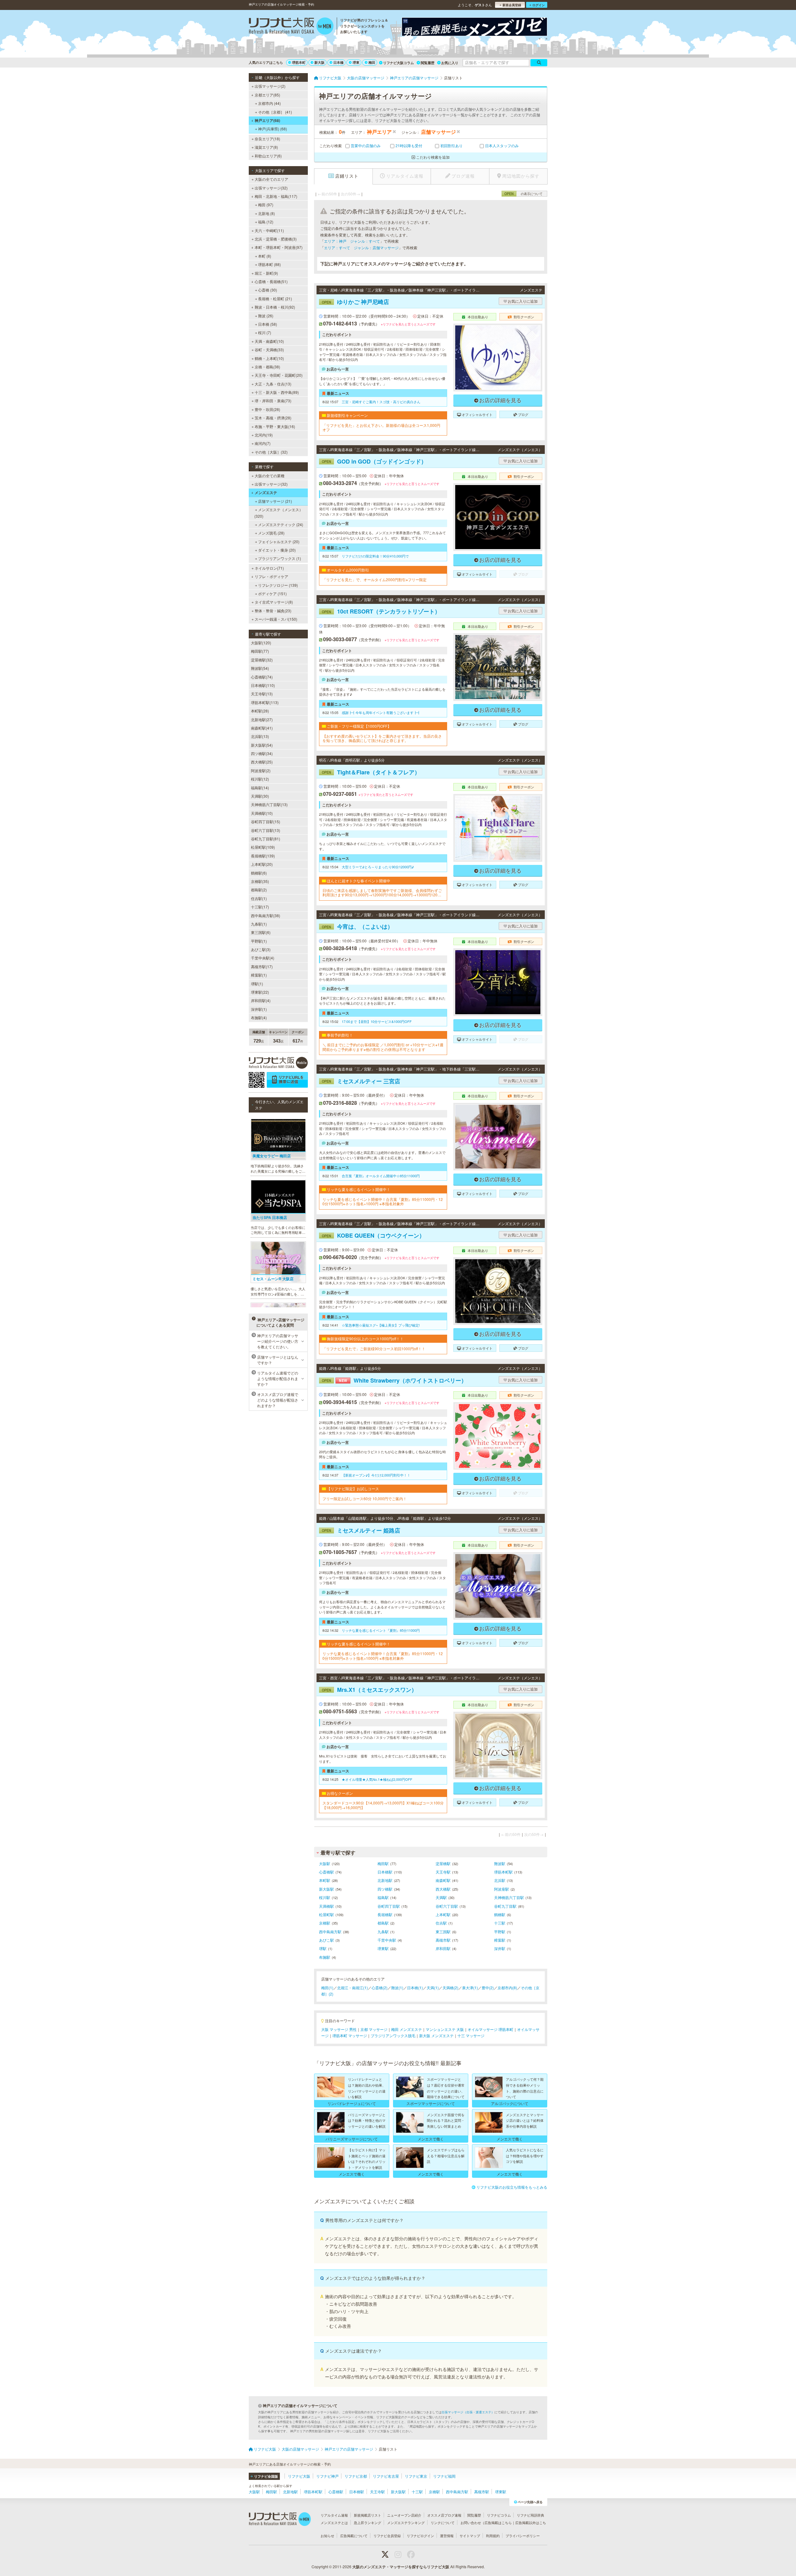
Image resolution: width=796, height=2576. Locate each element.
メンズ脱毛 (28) (271, 533)
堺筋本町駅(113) (265, 702)
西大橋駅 (443, 1889)
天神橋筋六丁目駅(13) (269, 804)
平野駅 (500, 1932)
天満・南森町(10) (269, 341)
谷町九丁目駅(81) (266, 839)
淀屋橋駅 (443, 1863)
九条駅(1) (259, 924)
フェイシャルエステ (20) (279, 541)
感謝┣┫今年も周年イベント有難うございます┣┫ (381, 712)
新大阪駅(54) (262, 745)
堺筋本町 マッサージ (350, 2035)
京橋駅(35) (260, 881)
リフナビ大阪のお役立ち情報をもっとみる (512, 2187)
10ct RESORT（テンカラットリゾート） (381, 611)
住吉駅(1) (259, 898)
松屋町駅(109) (263, 847)
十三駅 (500, 1923)
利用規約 (493, 2536)
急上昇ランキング (368, 2522)
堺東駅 (383, 1948)
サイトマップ (470, 2536)
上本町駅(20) (262, 864)
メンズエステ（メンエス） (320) (279, 513)
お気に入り (450, 63)
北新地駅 (385, 1880)
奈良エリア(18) (267, 139)
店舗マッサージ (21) (275, 501)
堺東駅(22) (260, 992)
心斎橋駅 (326, 1872)
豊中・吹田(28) (267, 409)
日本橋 (338, 62)
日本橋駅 (385, 1872)
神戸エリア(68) (267, 120)
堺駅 (323, 1948)
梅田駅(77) (260, 651)
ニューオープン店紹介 (404, 2515)
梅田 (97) (266, 205)
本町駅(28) (260, 711)
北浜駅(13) (260, 736)
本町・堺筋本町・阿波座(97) (279, 247)
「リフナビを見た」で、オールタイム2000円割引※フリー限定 (375, 580)
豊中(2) (488, 1988)
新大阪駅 (326, 1889)
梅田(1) (327, 1988)
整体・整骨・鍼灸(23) (273, 611)
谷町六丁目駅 (447, 1906)
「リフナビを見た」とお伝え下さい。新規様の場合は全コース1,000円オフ (381, 428)
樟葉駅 (500, 1940)
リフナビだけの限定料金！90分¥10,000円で (375, 556)
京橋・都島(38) (267, 367)
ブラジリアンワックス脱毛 (393, 2035)
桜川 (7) (265, 332)
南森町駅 (443, 1880)
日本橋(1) (415, 1988)
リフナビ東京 (416, 2476)
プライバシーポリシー (523, 2536)
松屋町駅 (326, 1914)
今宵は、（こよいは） (357, 926)
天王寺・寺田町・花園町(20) (279, 375)
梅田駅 (383, 1863)
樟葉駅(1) (259, 975)
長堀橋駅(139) (263, 856)
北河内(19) (264, 435)
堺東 (356, 62)
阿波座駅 (502, 1889)
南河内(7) (263, 443)
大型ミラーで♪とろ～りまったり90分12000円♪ (378, 867)
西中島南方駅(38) (266, 915)
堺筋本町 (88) (269, 264)
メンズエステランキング (406, 2522)
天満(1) (433, 1988)
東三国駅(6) (261, 932)
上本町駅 (443, 1914)
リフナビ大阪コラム (398, 63)
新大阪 (319, 62)
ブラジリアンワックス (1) (280, 558)
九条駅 (383, 1932)
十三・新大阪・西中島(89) (277, 392)
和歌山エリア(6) (268, 156)
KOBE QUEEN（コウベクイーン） (373, 1235)
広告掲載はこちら (498, 2522)
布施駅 (325, 1957)
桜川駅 (325, 1897)
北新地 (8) (266, 213)
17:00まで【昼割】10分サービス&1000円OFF (377, 1021)
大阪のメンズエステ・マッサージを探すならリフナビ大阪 (401, 2567)
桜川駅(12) (260, 779)
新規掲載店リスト (368, 2515)
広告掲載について (354, 2536)
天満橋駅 (326, 1906)
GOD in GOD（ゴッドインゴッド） (374, 461)
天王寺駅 (443, 1872)
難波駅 (500, 1863)
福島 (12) (266, 222)
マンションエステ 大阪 (445, 2029)
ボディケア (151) (272, 593)
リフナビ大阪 (299, 2476)
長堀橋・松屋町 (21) (275, 299)
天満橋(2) (450, 1988)
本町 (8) (265, 256)
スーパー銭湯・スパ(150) (276, 619)
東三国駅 (443, 1932)
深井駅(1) (259, 1009)
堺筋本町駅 (503, 1872)
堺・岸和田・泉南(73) (273, 401)
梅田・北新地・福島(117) (276, 196)
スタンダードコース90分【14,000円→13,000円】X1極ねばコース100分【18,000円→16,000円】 (383, 1805)
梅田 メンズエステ (407, 2029)
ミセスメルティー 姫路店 (361, 1530)
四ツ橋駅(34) (262, 753)
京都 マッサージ (374, 2029)
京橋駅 (325, 1923)
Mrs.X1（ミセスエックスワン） (369, 1690)
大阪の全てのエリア (271, 179)
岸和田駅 (443, 1948)
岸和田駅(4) (261, 1000)
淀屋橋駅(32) (262, 660)
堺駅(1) (257, 984)
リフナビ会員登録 (387, 2536)
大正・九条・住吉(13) (273, 384)
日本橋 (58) (268, 324)
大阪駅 (325, 1863)
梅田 (372, 62)
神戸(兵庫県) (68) (273, 129)
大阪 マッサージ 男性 (339, 2029)
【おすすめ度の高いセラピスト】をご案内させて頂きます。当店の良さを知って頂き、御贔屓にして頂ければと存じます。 (382, 738)
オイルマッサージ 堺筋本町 (491, 2029)
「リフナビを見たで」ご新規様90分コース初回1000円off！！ (374, 1349)
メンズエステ (266, 492)
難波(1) (397, 1988)
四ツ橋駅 (385, 1889)
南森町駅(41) (262, 728)
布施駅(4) (259, 1017)
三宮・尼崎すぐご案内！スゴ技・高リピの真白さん (381, 402)
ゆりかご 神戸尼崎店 (355, 302)
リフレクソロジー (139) (278, 585)
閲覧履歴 (428, 63)
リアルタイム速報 (334, 2515)
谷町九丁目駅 (505, 1906)
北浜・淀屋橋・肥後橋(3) (276, 239)
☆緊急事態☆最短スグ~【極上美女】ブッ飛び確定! (381, 1325)
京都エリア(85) (267, 95)
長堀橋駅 (385, 1914)
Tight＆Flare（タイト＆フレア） (371, 772)
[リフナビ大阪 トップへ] (291, 27)
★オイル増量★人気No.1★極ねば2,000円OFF (377, 1779)
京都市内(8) (507, 1988)
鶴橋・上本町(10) (269, 358)
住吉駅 (441, 1923)
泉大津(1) (470, 1988)
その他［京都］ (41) (275, 112)
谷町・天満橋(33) (269, 350)
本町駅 (325, 1880)
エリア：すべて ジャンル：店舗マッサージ (361, 247)
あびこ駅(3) (261, 949)
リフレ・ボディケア (271, 576)
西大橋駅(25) (262, 762)
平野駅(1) (259, 941)
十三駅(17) (260, 907)
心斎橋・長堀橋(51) (271, 281)
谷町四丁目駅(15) (266, 821)
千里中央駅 (387, 1940)
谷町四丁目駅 (389, 1906)
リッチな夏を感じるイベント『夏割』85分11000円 (381, 1630)
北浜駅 (500, 1880)
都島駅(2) (259, 890)
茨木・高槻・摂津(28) (273, 418)
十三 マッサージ (471, 2035)
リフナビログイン (420, 2536)
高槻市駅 (443, 1940)
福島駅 (383, 1897)
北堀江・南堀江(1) (352, 1988)
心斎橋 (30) (268, 290)
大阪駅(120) (261, 643)
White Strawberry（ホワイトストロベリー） (394, 1380)
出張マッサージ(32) (271, 188)
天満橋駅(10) (262, 813)
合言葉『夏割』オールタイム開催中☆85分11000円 (381, 1176)
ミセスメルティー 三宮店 (361, 1081)
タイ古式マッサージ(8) (274, 602)
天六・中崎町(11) (269, 230)
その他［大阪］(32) (271, 452)
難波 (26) (266, 316)
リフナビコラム (499, 2515)
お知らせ (327, 2536)
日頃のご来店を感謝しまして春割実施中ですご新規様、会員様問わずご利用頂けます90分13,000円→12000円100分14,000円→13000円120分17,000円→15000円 (383, 893)
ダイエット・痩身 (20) (277, 550)
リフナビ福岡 (444, 2476)
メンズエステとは (334, 2522)
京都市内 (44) (269, 103)
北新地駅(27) (262, 719)
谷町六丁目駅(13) (266, 830)
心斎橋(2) (379, 1988)
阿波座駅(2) (261, 770)
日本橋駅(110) (263, 685)
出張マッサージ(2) (270, 86)
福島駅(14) (260, 788)
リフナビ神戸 (327, 2476)
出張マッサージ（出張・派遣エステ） (468, 2412)
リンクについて (443, 2522)
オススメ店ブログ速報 (444, 2515)
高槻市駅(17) (262, 966)
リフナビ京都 (356, 2476)
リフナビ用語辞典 (530, 2515)
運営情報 (447, 2536)
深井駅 (500, 1948)
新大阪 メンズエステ (436, 2035)
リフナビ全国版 (266, 2476)
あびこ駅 (326, 1940)
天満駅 (441, 1897)
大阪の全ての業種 (270, 476)
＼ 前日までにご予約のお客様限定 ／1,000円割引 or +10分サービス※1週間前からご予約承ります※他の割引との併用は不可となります (383, 1047)
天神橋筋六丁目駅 (509, 1897)
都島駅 (383, 1923)
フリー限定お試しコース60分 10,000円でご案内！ (365, 1499)
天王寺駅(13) (262, 694)
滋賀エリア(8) (266, 147)
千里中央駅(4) (263, 958)
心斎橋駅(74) (262, 677)
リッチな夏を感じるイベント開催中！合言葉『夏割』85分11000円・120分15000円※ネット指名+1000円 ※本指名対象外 (383, 1202)
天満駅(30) (260, 796)
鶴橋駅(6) (259, 873)
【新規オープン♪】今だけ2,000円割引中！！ (376, 1475)
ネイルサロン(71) (269, 568)
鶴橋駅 (500, 1914)
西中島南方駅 (330, 1932)
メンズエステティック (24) (281, 524)
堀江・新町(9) (266, 273)
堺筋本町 (299, 62)
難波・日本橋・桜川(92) (275, 307)
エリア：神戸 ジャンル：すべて (352, 241)
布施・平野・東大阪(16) (275, 426)
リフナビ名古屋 (386, 2476)
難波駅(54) (260, 668)
